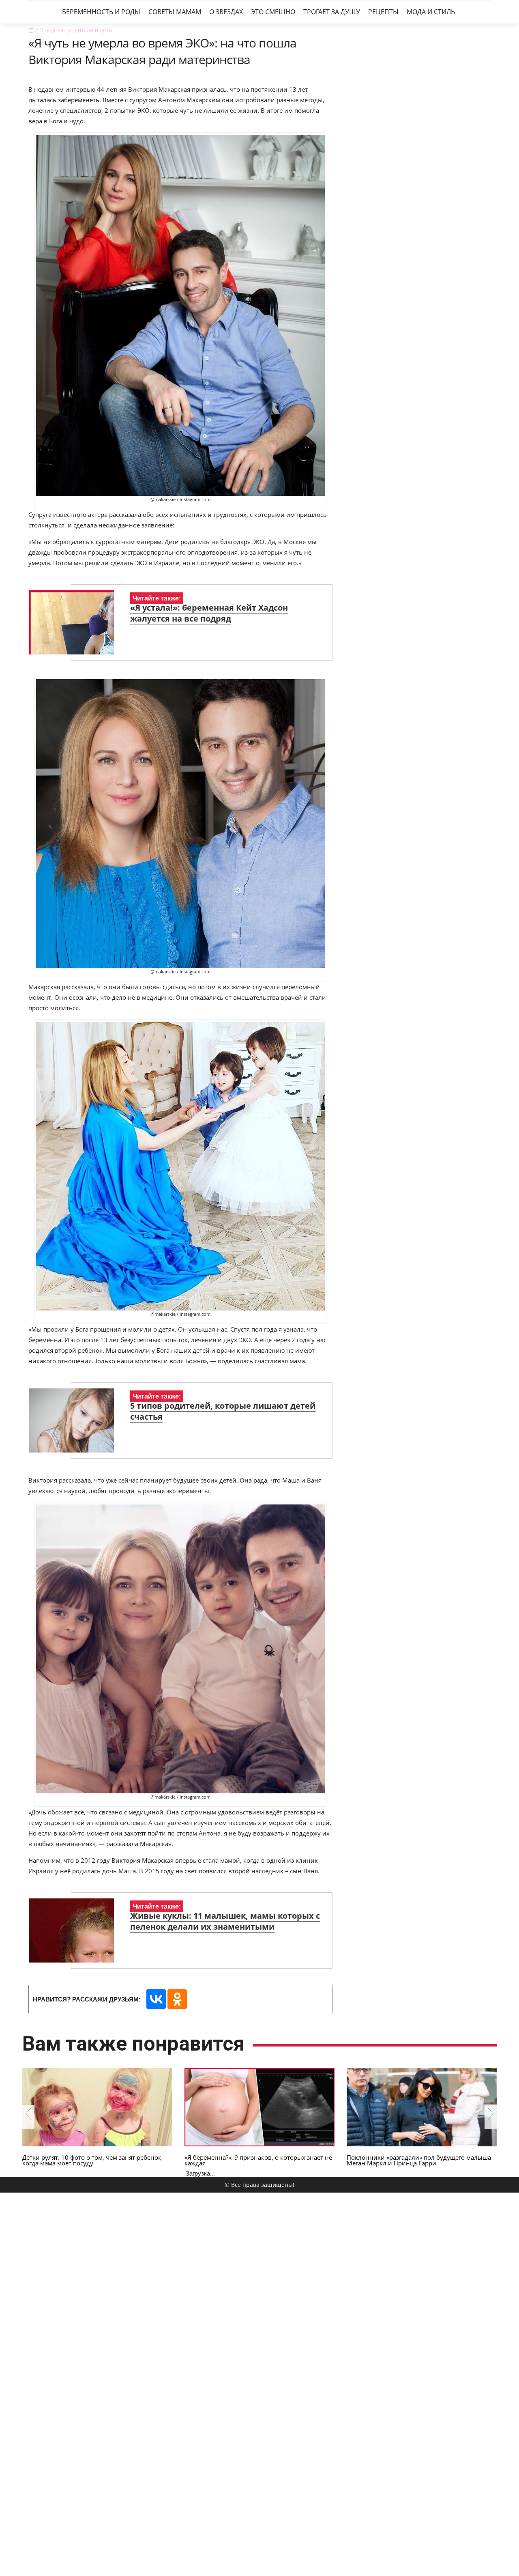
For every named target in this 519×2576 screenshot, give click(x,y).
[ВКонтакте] (156, 1999)
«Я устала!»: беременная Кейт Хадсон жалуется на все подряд (209, 613)
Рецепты (383, 12)
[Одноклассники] (177, 1999)
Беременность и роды (101, 12)
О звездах (226, 12)
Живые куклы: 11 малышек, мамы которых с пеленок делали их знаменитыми (225, 1921)
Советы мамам (175, 12)
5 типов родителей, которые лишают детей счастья (223, 1411)
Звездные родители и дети (76, 30)
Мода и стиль (431, 12)
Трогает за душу (332, 12)
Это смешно (273, 12)
